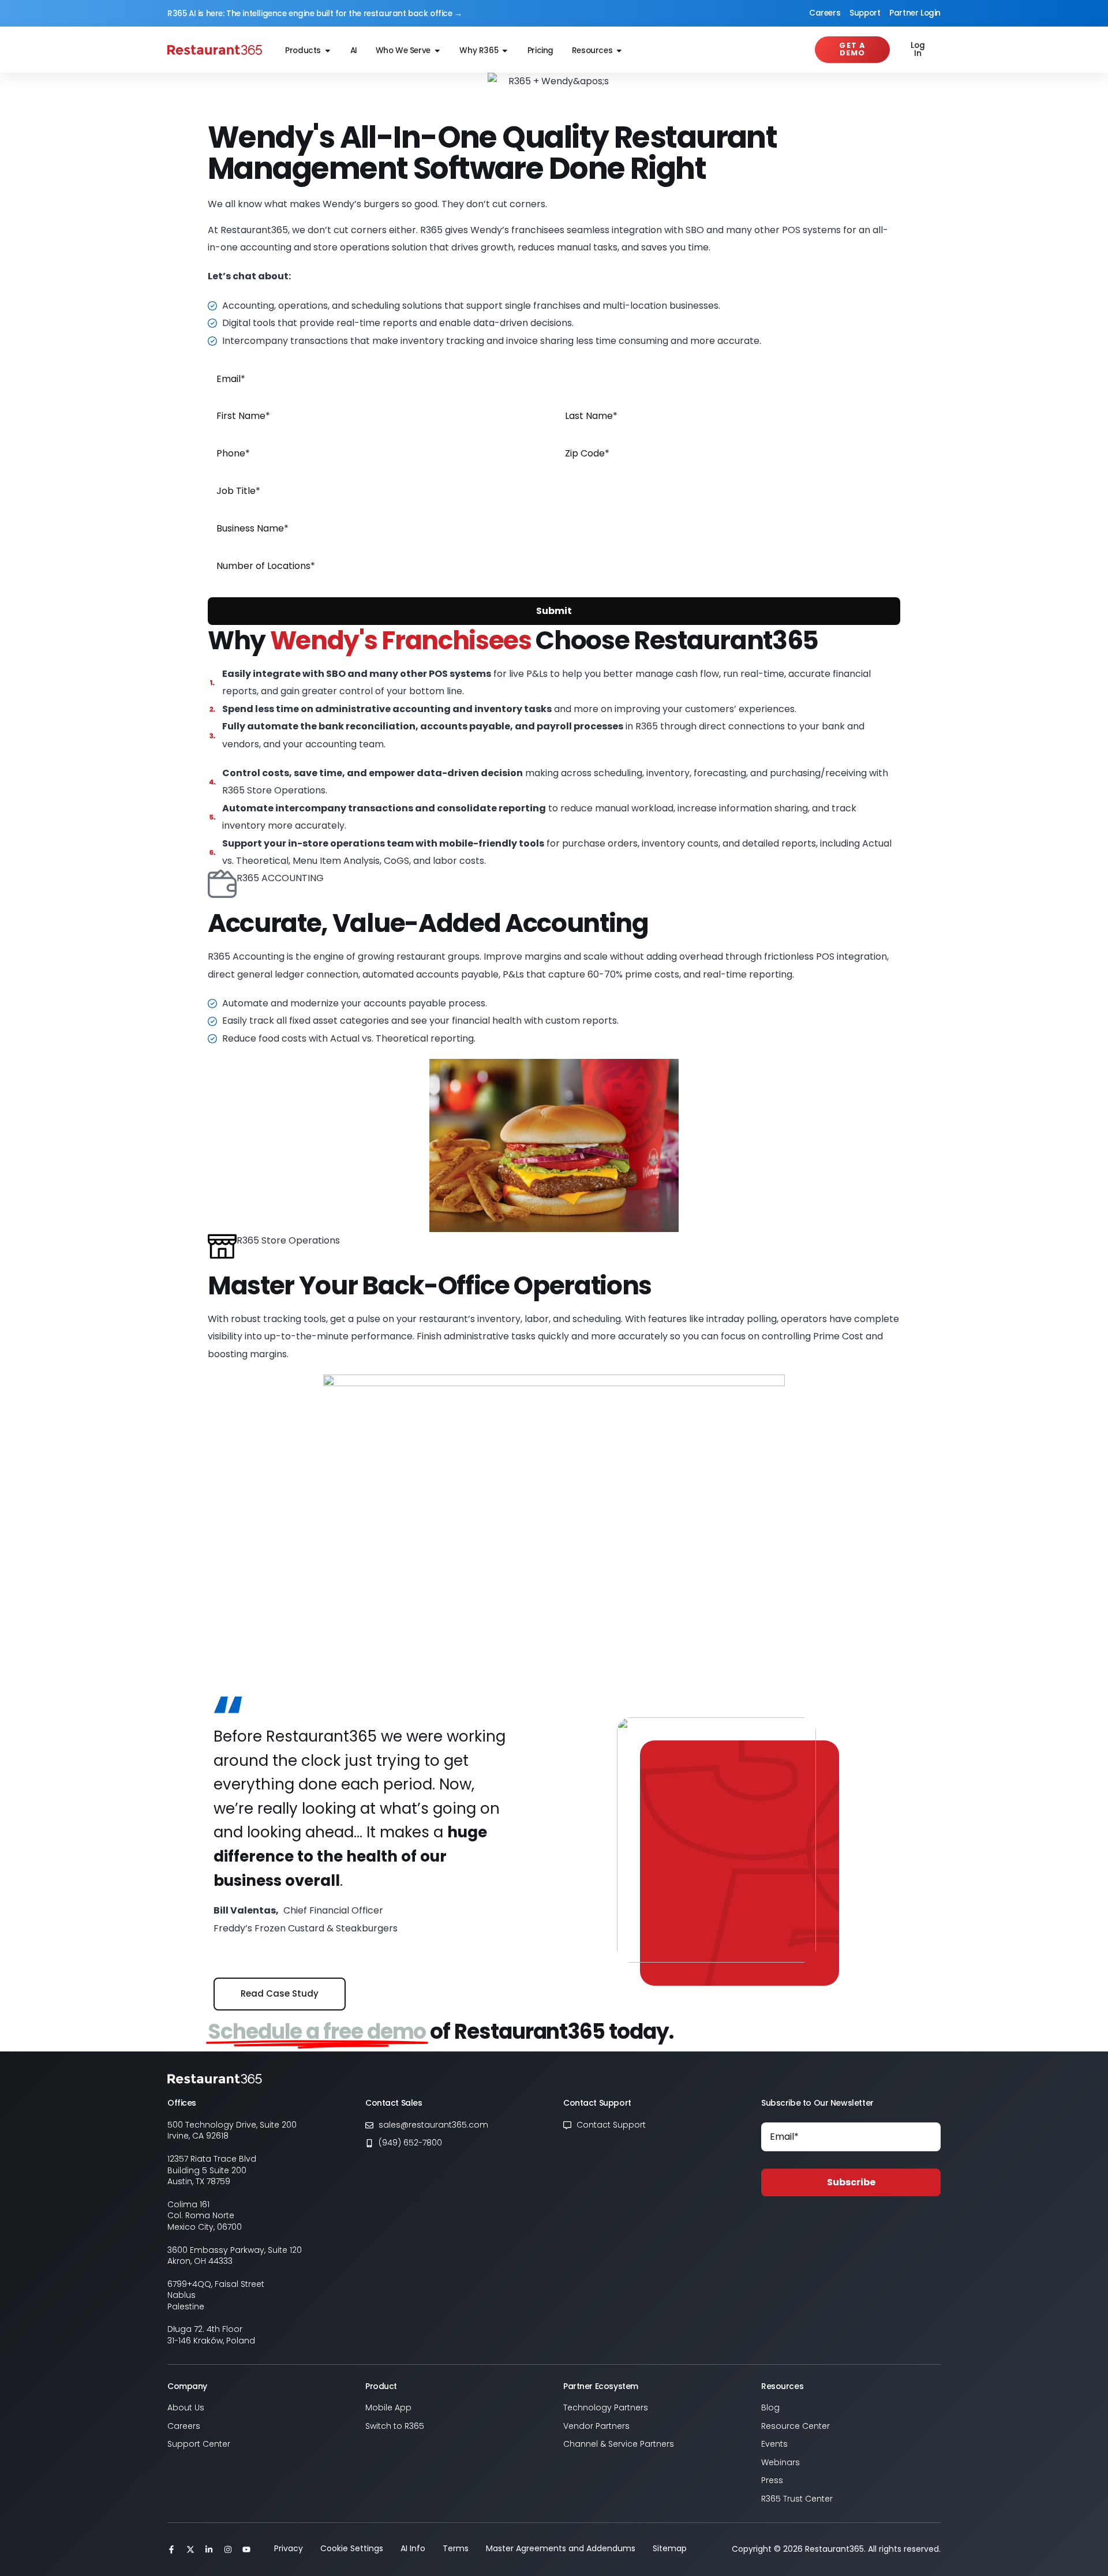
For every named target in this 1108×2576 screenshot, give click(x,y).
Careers (825, 13)
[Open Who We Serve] (437, 51)
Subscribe (851, 2182)
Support (865, 13)
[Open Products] (328, 51)
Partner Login (915, 13)
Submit (554, 611)
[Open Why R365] (505, 51)
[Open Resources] (619, 51)
